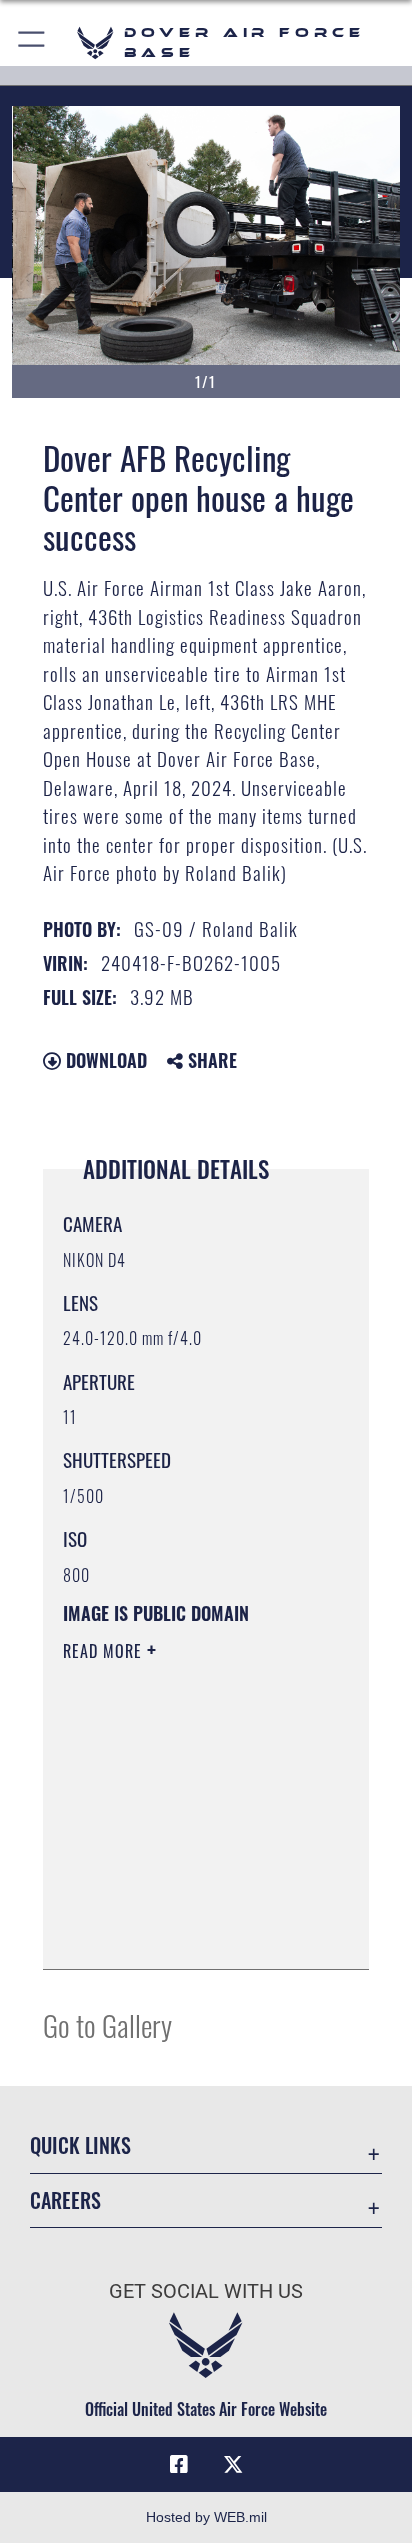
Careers (65, 2200)
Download (104, 1060)
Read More (105, 1651)
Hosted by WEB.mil (206, 2517)
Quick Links (80, 2145)
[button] (32, 42)
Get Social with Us (206, 2291)
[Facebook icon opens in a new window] (179, 2465)
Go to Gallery (107, 2024)
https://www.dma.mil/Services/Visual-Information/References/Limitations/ (184, 1932)
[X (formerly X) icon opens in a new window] (233, 2465)
